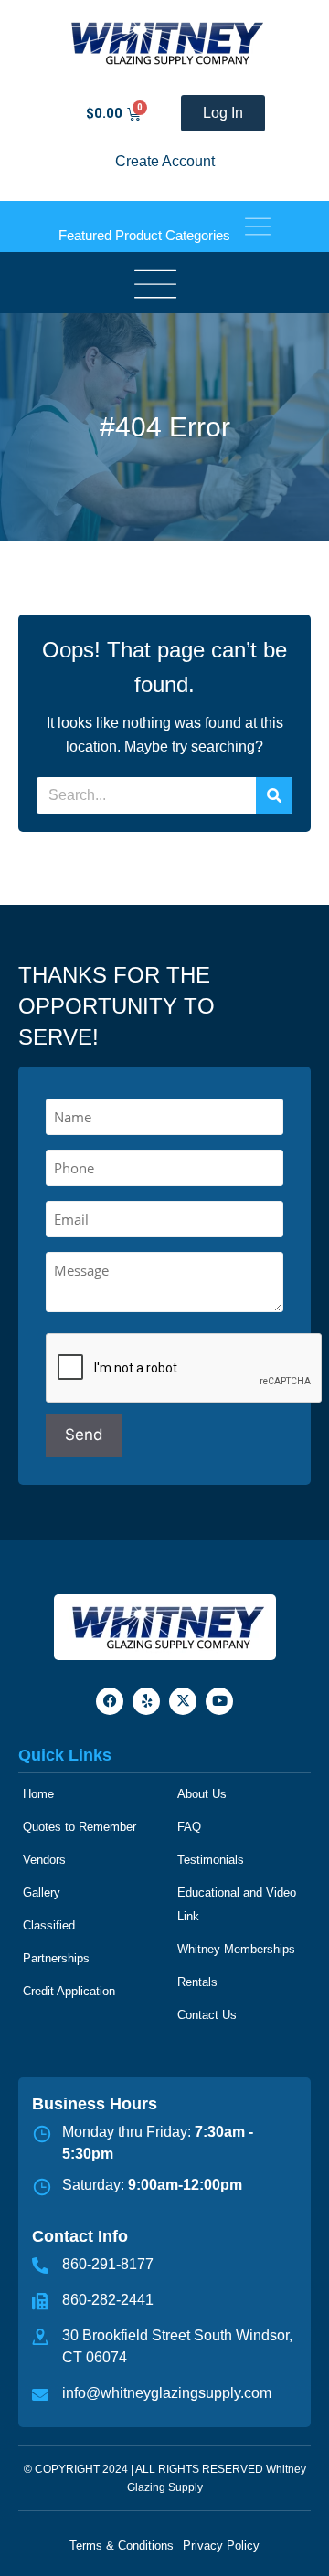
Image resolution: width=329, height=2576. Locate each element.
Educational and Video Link (237, 1904)
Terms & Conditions (122, 2545)
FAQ (189, 1827)
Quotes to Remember (80, 1827)
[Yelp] (146, 1701)
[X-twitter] (183, 1701)
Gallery (42, 1893)
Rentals (197, 1982)
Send (84, 1435)
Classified (49, 1925)
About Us (202, 1794)
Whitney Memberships (236, 1949)
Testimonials (211, 1860)
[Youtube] (219, 1701)
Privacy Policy (221, 2545)
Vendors (44, 1860)
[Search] (274, 795)
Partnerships (56, 1958)
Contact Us (207, 2015)
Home (38, 1794)
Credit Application (69, 1991)
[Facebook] (110, 1701)
